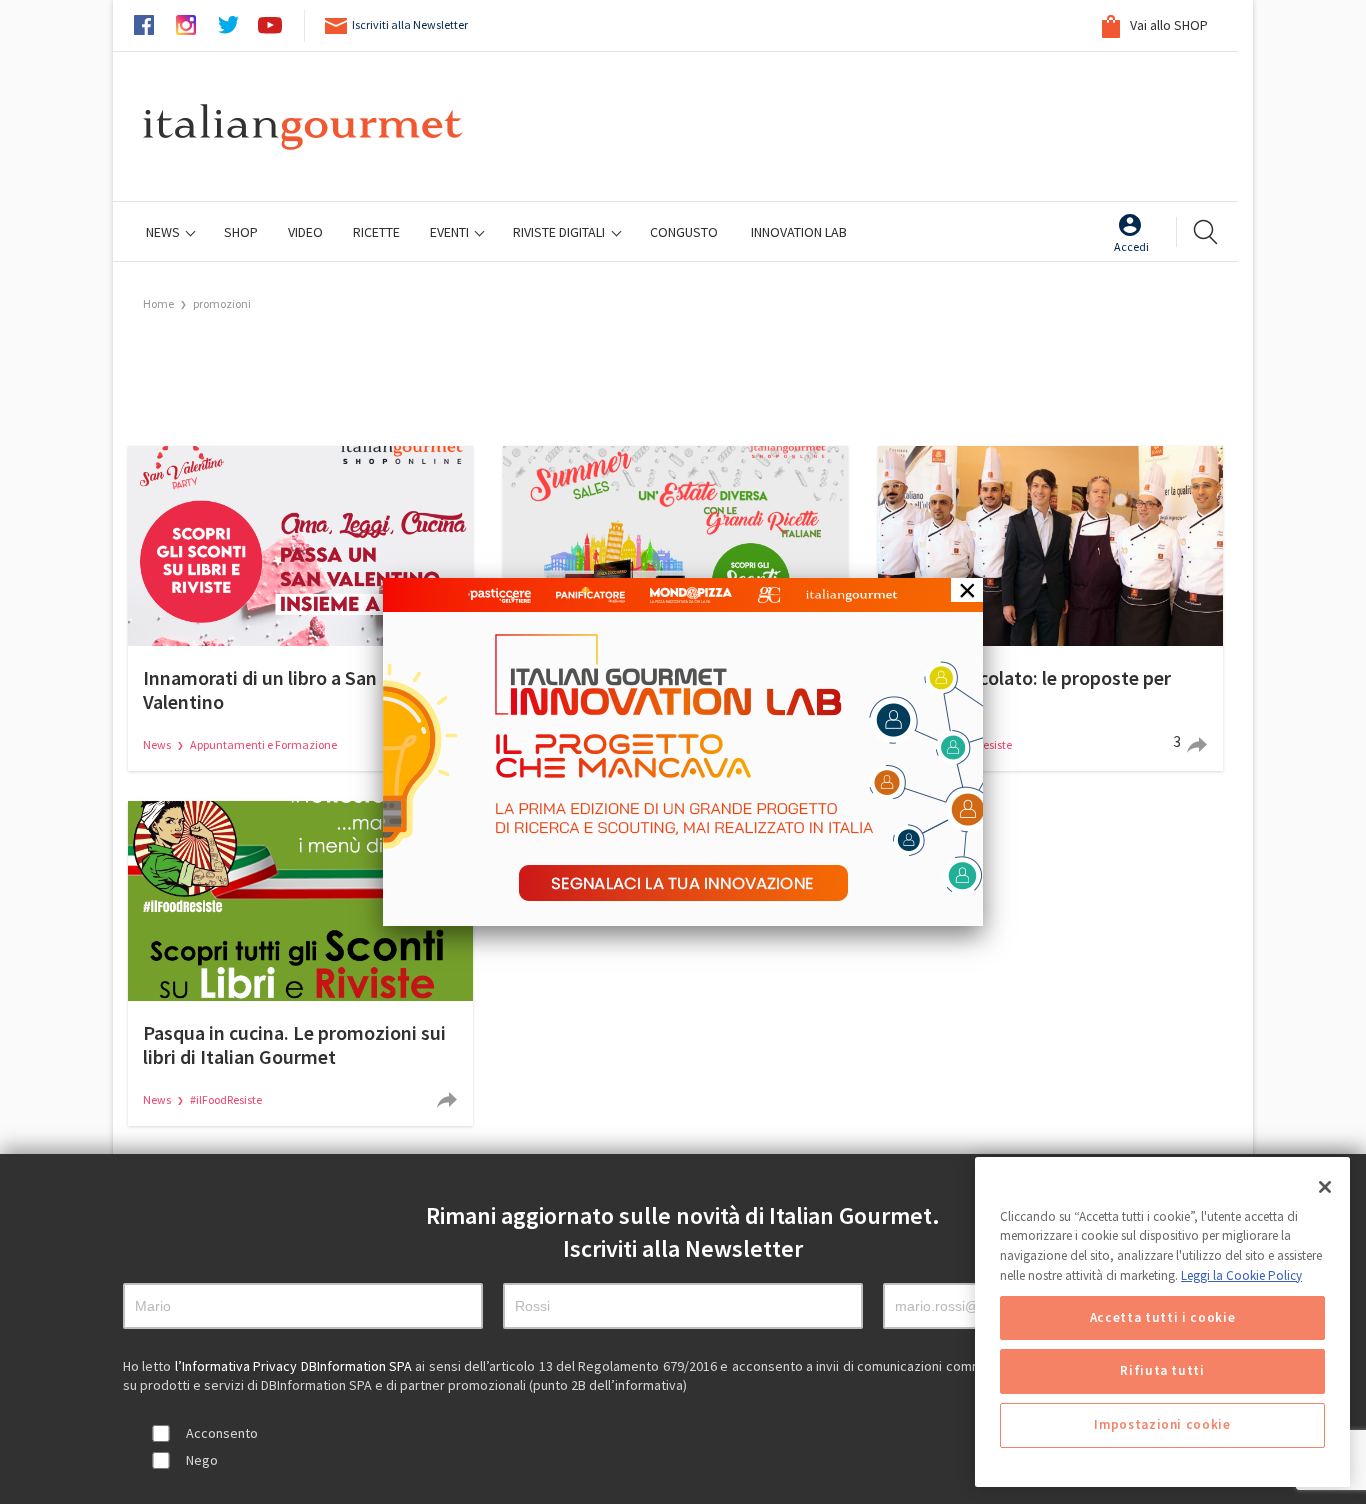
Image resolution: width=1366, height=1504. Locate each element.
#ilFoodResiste (226, 1099)
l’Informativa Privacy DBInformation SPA (295, 1366)
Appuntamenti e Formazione (263, 744)
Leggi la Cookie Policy (1241, 1275)
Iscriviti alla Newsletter (410, 24)
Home (158, 303)
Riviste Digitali (560, 232)
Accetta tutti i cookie (1162, 1317)
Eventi (451, 232)
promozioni (222, 303)
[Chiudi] (1325, 1187)
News (164, 232)
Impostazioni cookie (1162, 1425)
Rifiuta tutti (1162, 1371)
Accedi (1131, 246)
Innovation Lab (799, 232)
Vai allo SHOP (1167, 25)
